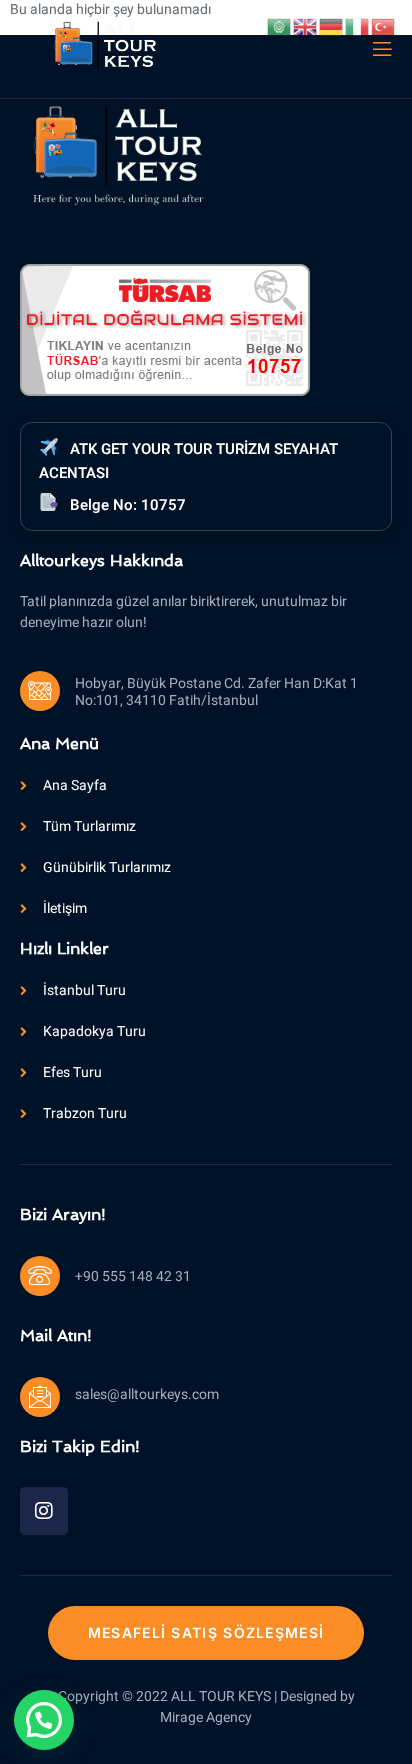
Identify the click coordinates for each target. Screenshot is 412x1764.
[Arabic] (280, 26)
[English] (306, 26)
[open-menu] (381, 49)
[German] (332, 26)
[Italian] (358, 26)
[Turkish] (384, 26)
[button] (44, 1720)
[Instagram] (44, 1511)
